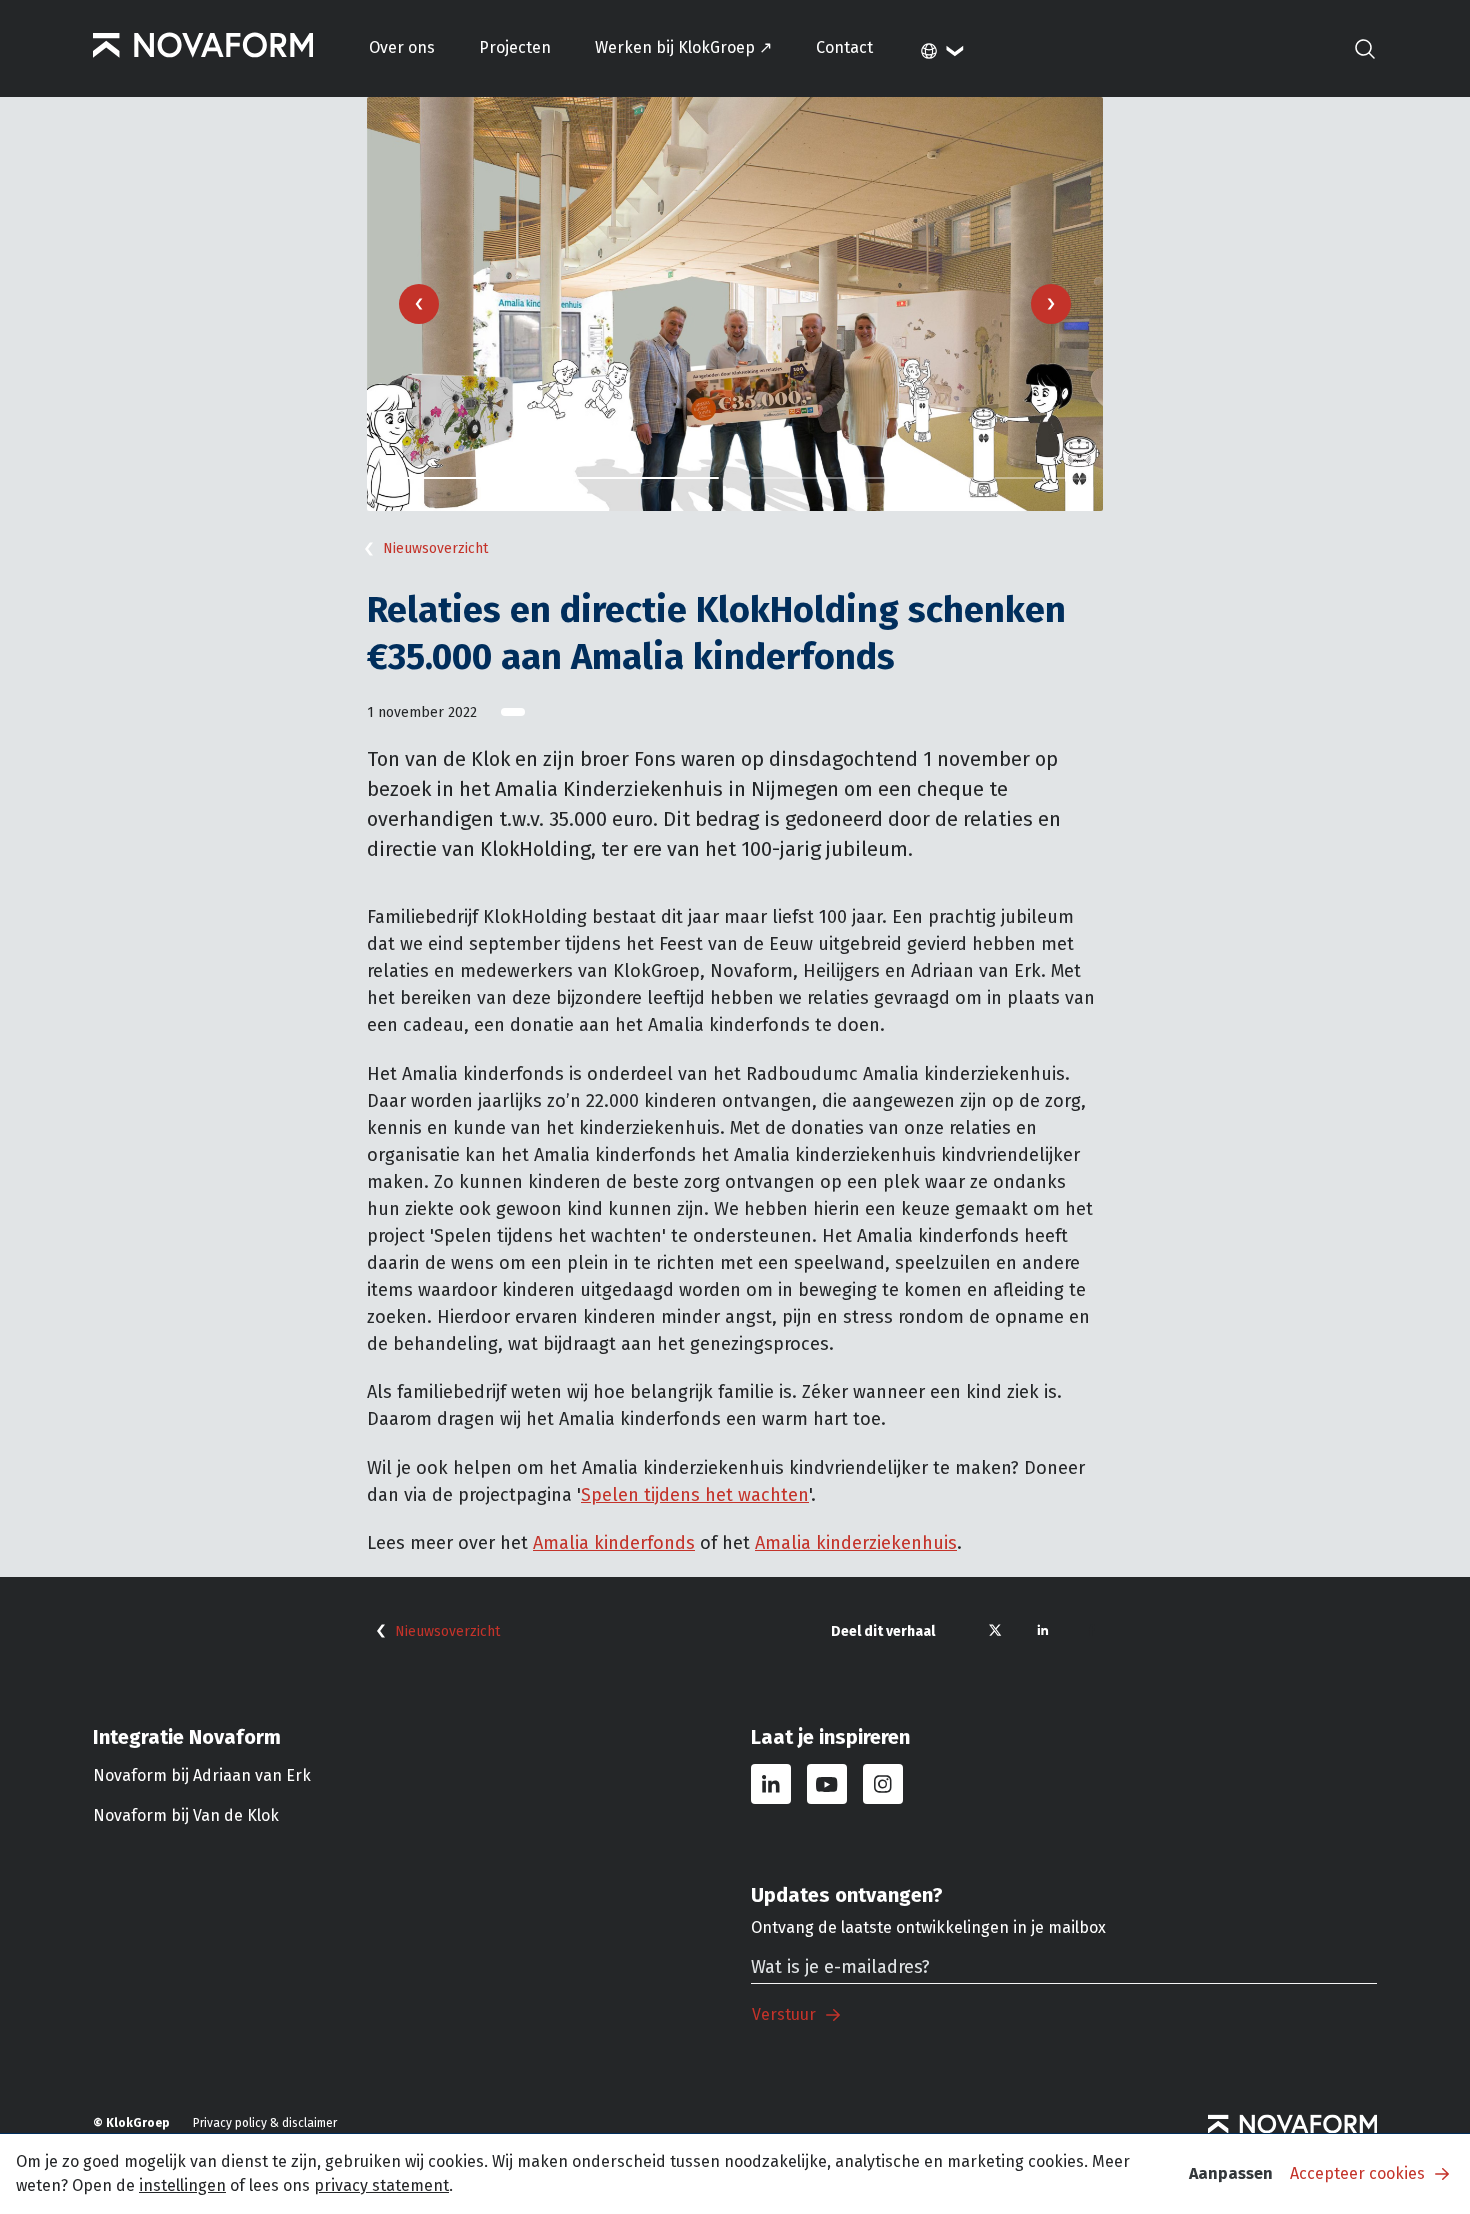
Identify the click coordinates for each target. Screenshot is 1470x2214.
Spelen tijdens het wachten (695, 1495)
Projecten (515, 47)
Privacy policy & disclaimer (265, 2123)
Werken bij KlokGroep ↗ (683, 47)
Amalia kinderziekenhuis (856, 1543)
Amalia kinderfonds (614, 1543)
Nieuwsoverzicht (435, 548)
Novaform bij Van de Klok (186, 1815)
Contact (844, 47)
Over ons (402, 47)
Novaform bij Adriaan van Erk (202, 1775)
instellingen (182, 2185)
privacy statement (381, 2185)
